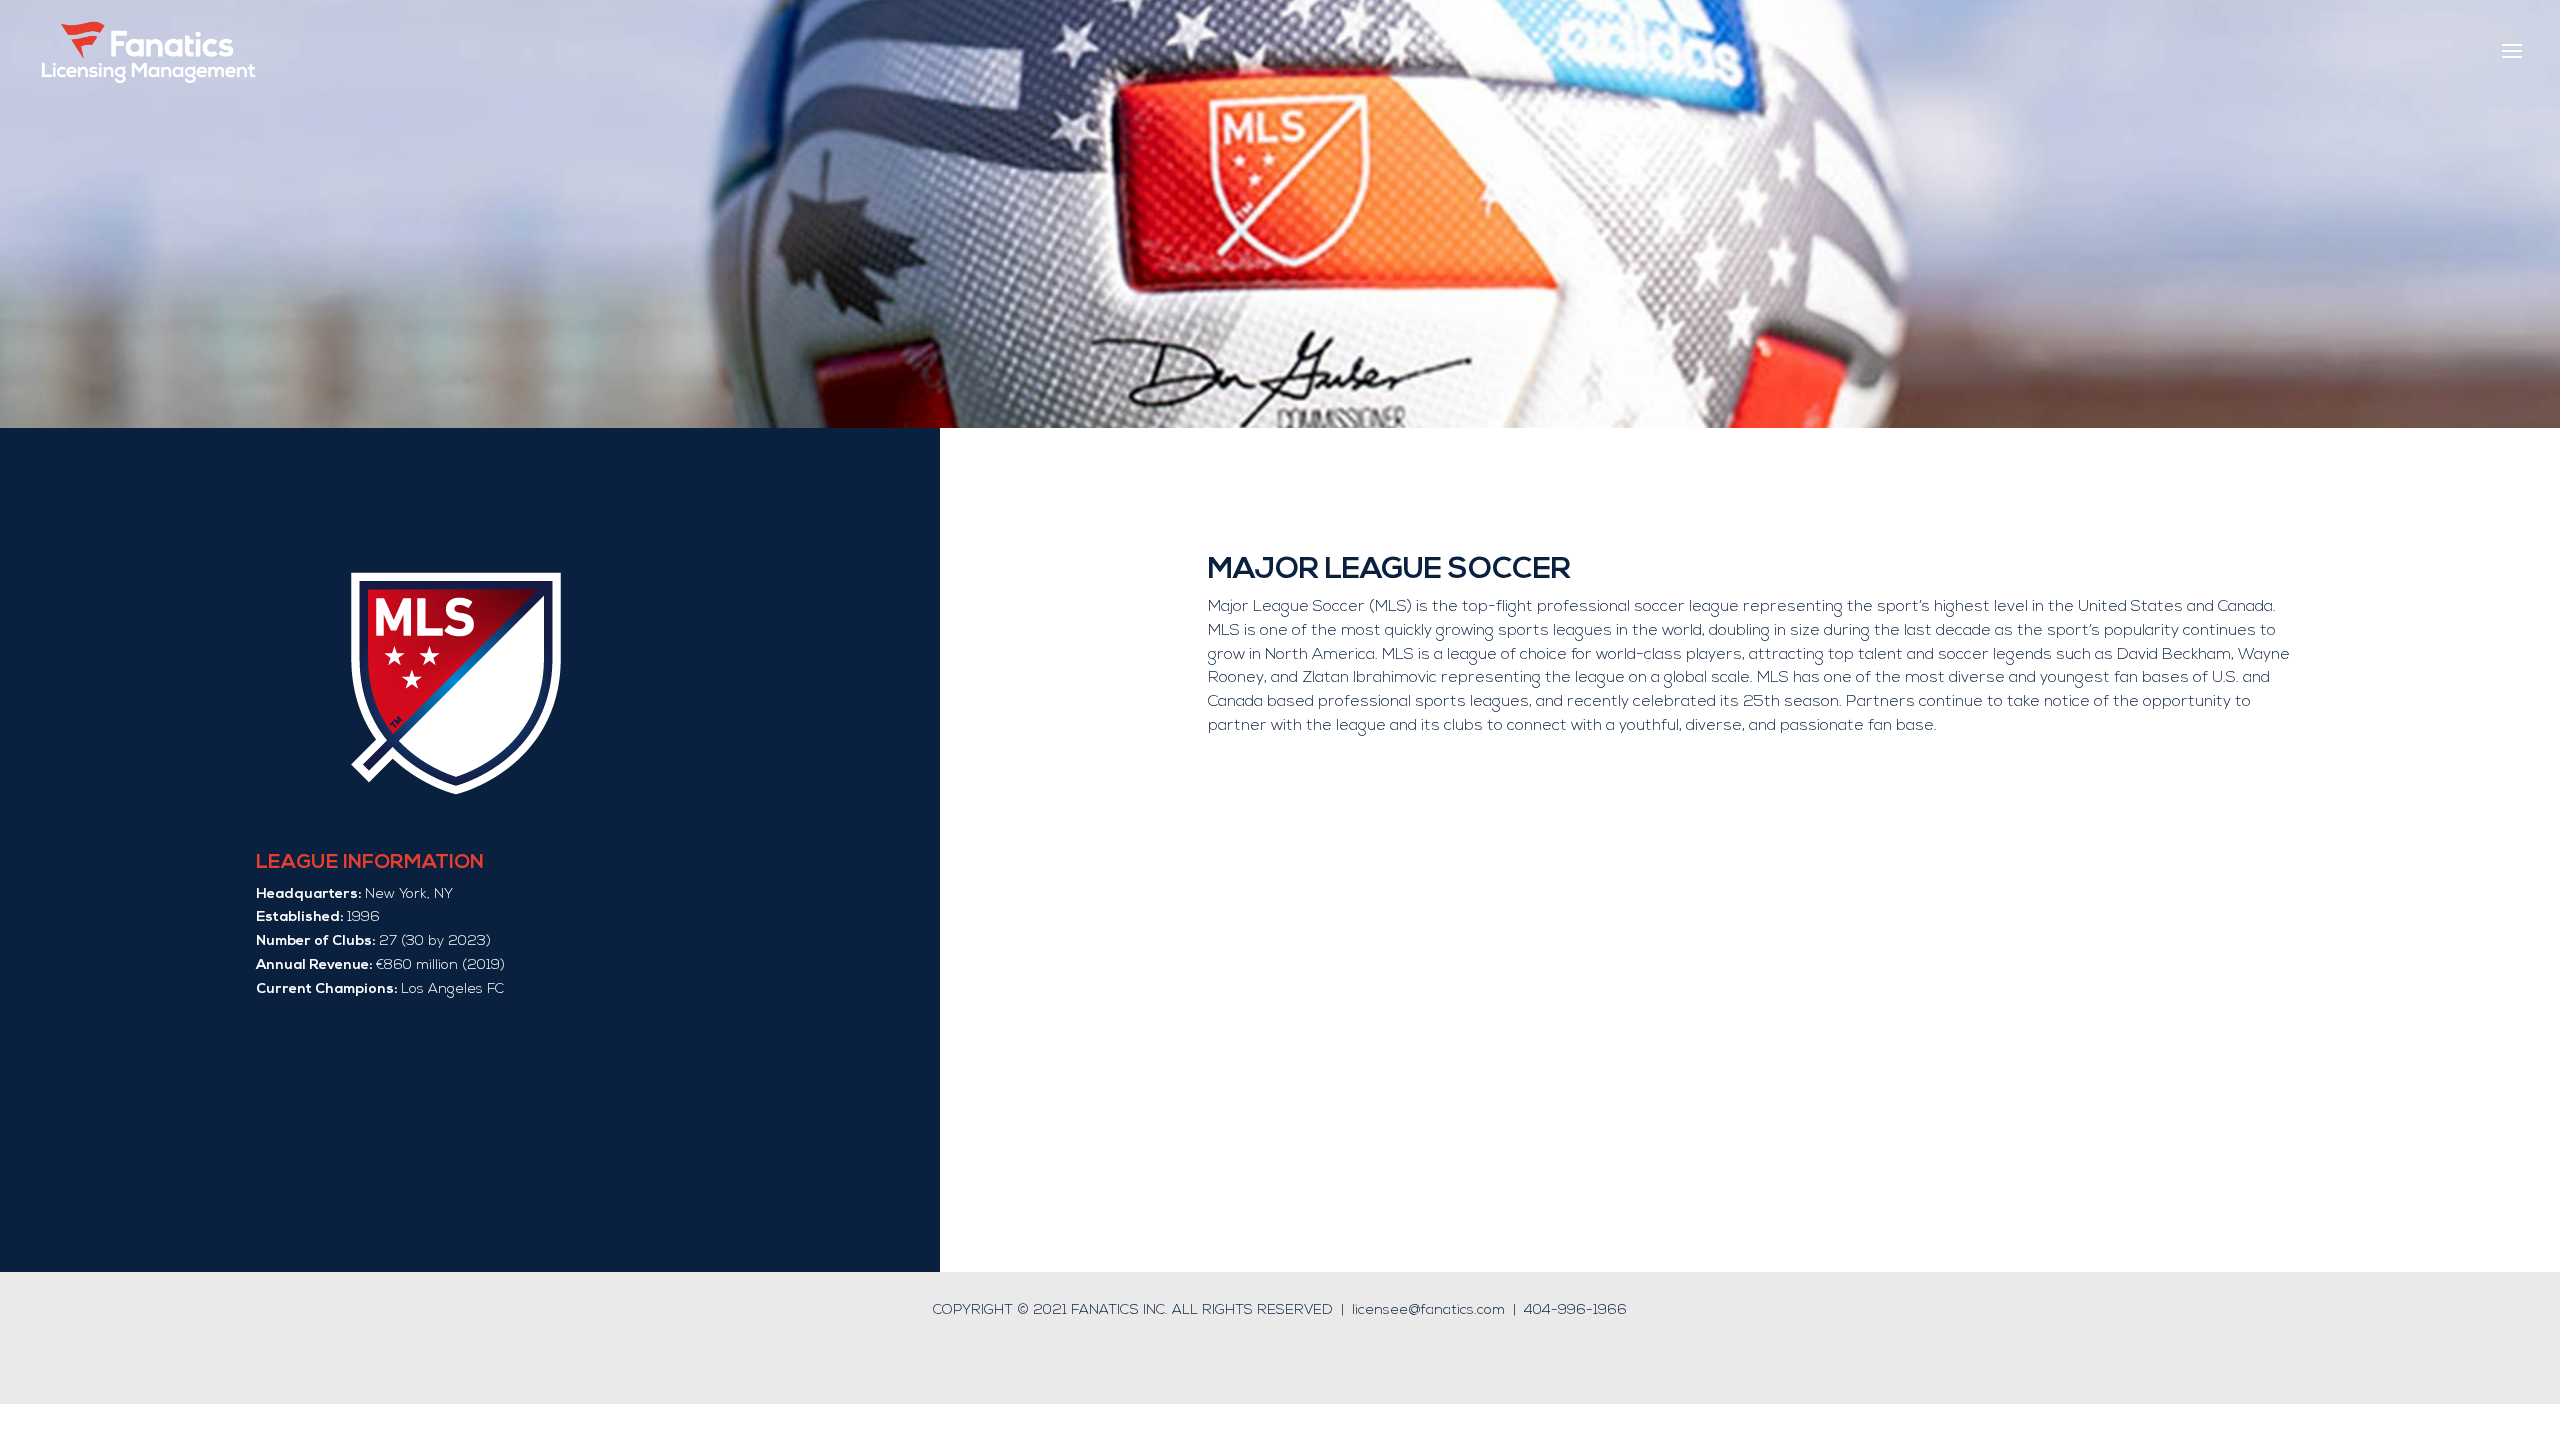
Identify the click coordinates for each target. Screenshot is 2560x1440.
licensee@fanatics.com (1428, 1310)
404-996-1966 (1575, 1310)
